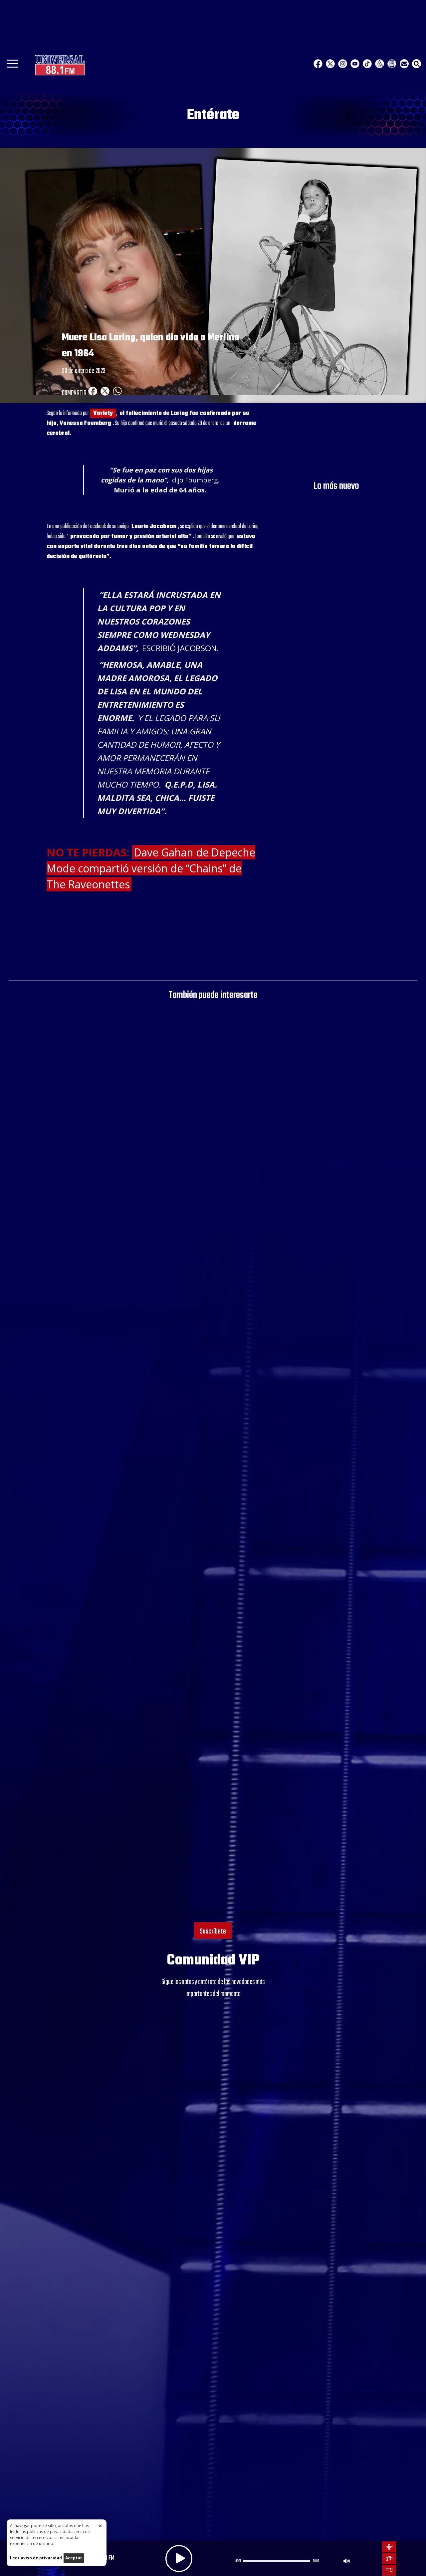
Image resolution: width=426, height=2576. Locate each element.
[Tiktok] (367, 64)
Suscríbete (213, 1932)
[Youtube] (355, 64)
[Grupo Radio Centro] (380, 64)
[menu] (12, 66)
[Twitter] (330, 64)
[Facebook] (318, 64)
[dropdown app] (392, 64)
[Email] (404, 64)
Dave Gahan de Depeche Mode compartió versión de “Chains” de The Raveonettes (151, 868)
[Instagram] (343, 64)
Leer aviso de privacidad (36, 2558)
